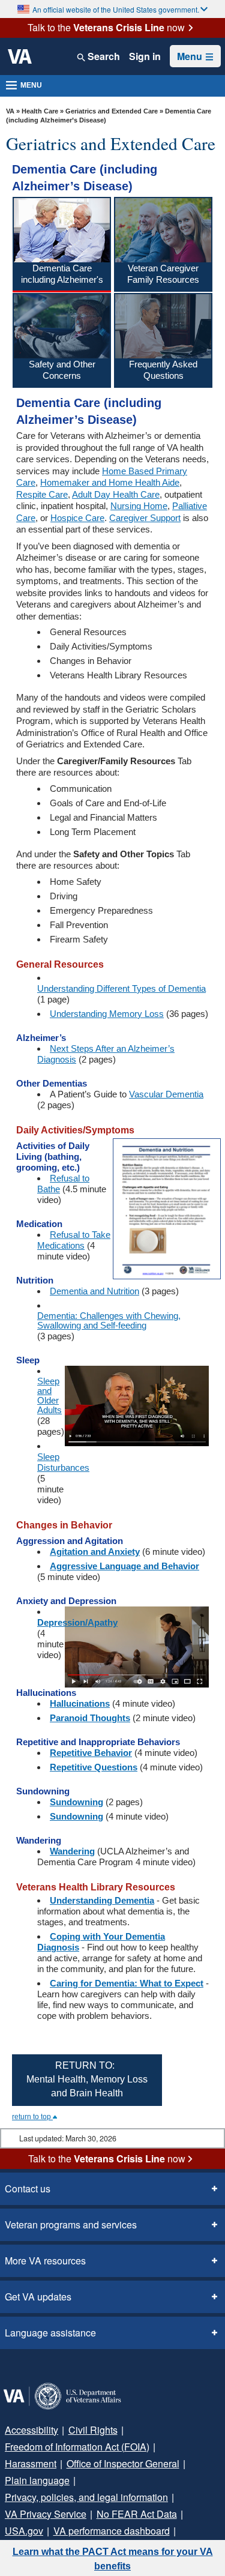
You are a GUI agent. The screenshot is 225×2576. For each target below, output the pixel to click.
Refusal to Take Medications (74, 1240)
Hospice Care (77, 518)
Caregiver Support (145, 518)
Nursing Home (139, 506)
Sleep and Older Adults (49, 1396)
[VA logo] (20, 56)
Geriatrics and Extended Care (112, 111)
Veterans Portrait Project (54, 2531)
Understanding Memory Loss (107, 1014)
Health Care (40, 111)
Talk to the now (106, 28)
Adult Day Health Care (116, 494)
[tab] (62, 244)
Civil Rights (86, 2430)
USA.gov (182, 2497)
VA (10, 111)
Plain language (152, 2464)
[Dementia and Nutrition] (161, 1208)
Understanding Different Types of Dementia (121, 989)
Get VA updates (35, 2297)
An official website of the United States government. (116, 9)
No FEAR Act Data (121, 2497)
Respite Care (42, 494)
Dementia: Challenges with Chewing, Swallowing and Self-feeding (109, 1321)
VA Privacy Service (41, 2497)
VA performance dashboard (60, 2514)
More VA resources (42, 2261)
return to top (32, 2117)
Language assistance (46, 2333)
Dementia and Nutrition (94, 1291)
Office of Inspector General (58, 2464)
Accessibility (29, 2430)
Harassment (178, 2447)
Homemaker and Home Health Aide (110, 482)
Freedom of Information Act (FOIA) (74, 2447)
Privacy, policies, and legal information (82, 2481)
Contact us (26, 2189)
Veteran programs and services (67, 2225)
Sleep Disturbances (63, 1462)
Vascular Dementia (166, 1094)
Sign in (145, 56)
